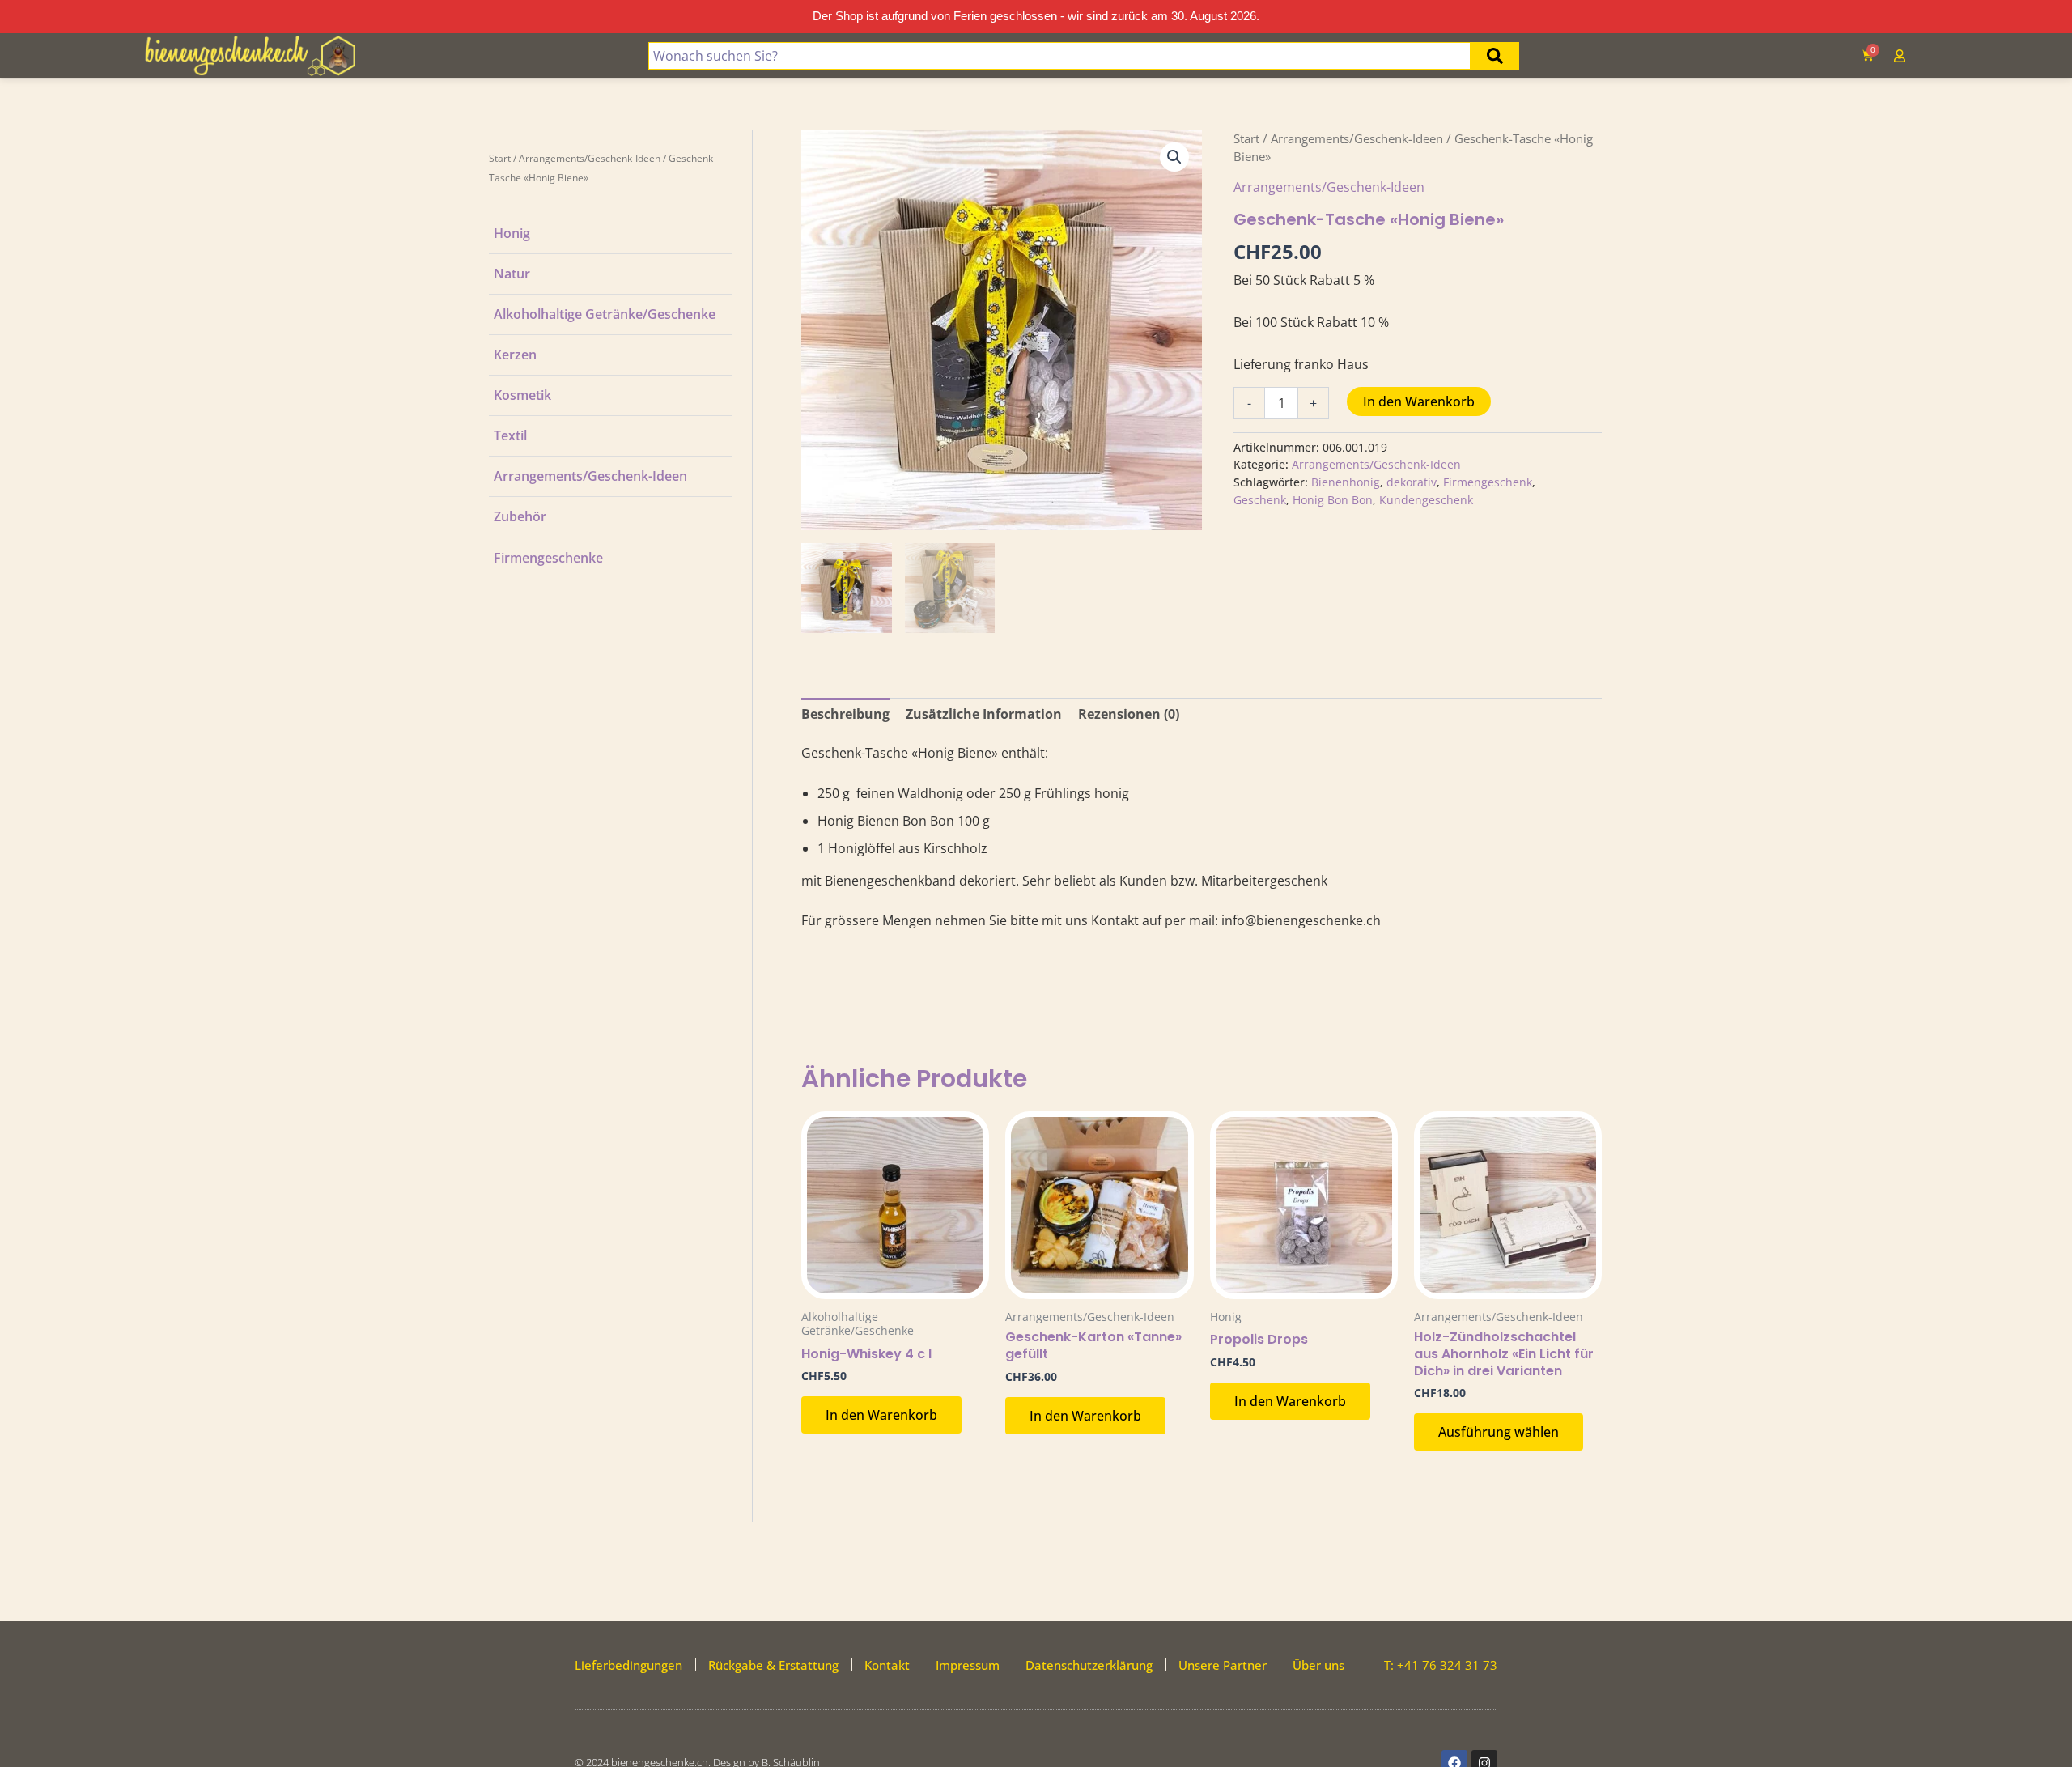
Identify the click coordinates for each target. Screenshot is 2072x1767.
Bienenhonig (1346, 482)
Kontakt (887, 1665)
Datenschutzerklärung (1089, 1665)
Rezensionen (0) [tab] (1129, 714)
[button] (1174, 157)
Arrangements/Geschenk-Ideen (590, 158)
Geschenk (1260, 500)
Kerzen (515, 355)
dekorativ (1412, 482)
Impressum (968, 1665)
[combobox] (1059, 56)
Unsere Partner (1223, 1665)
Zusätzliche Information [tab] (984, 714)
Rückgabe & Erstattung (773, 1665)
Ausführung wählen (1499, 1432)
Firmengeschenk (1488, 482)
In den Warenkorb (1419, 401)
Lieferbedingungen (628, 1665)
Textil (510, 435)
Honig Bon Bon (1333, 500)
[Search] (1495, 56)
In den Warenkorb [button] (881, 1415)
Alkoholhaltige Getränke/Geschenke (605, 314)
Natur (512, 274)
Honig (512, 233)
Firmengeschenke (548, 558)
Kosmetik (522, 395)
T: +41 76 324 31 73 (1441, 1665)
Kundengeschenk (1426, 500)
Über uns (1318, 1665)
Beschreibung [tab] (845, 714)
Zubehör (520, 516)
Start (500, 158)
